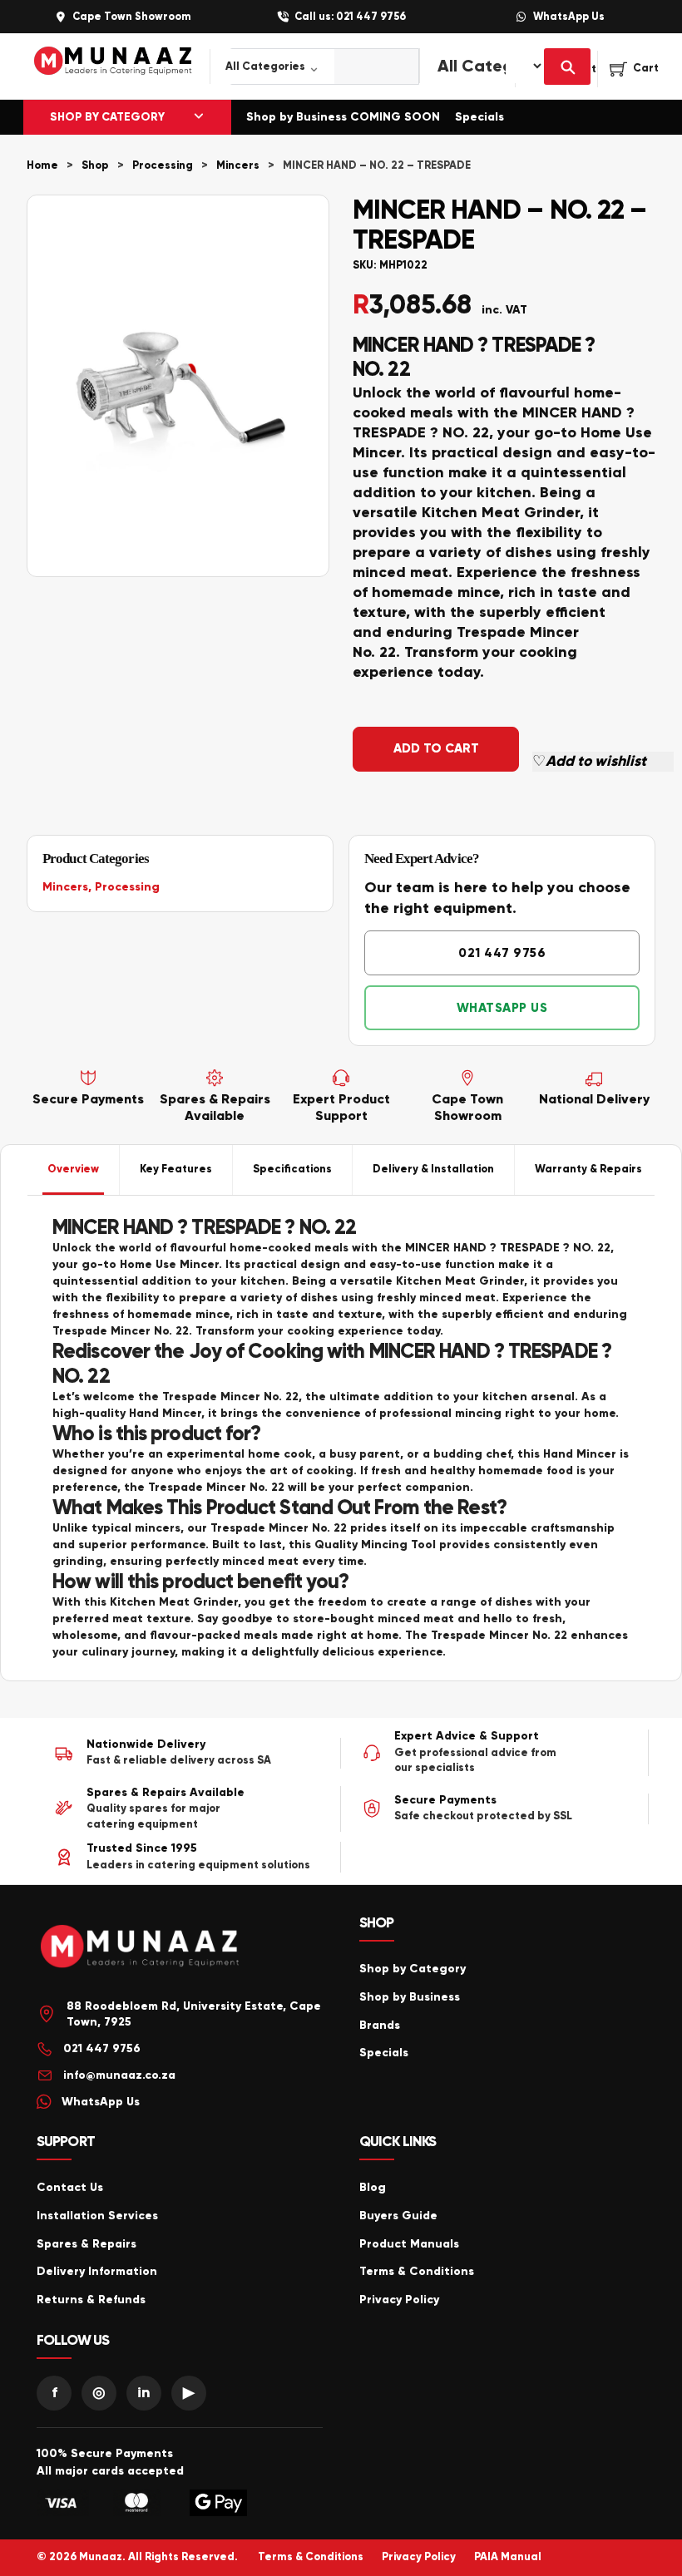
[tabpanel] (341, 1438)
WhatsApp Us (569, 17)
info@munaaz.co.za (119, 2075)
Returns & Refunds (91, 2300)
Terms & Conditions (417, 2271)
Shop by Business (410, 1997)
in (144, 2392)
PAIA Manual (508, 2557)
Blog (373, 2187)
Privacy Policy (399, 2300)
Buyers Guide (398, 2216)
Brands (380, 2025)
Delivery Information (97, 2271)
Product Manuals (409, 2244)
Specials (479, 117)
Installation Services (97, 2216)
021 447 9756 (502, 953)
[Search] (567, 67)
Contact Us (70, 2187)
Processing (163, 165)
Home (42, 165)
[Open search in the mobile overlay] (305, 67)
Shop (95, 165)
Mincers (238, 165)
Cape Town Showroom (131, 17)
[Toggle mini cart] (634, 69)
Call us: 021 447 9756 (350, 17)
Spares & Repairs (86, 2244)
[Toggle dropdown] (199, 117)
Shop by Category (413, 1969)
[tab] (74, 1170)
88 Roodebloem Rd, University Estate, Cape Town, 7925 (194, 2014)
